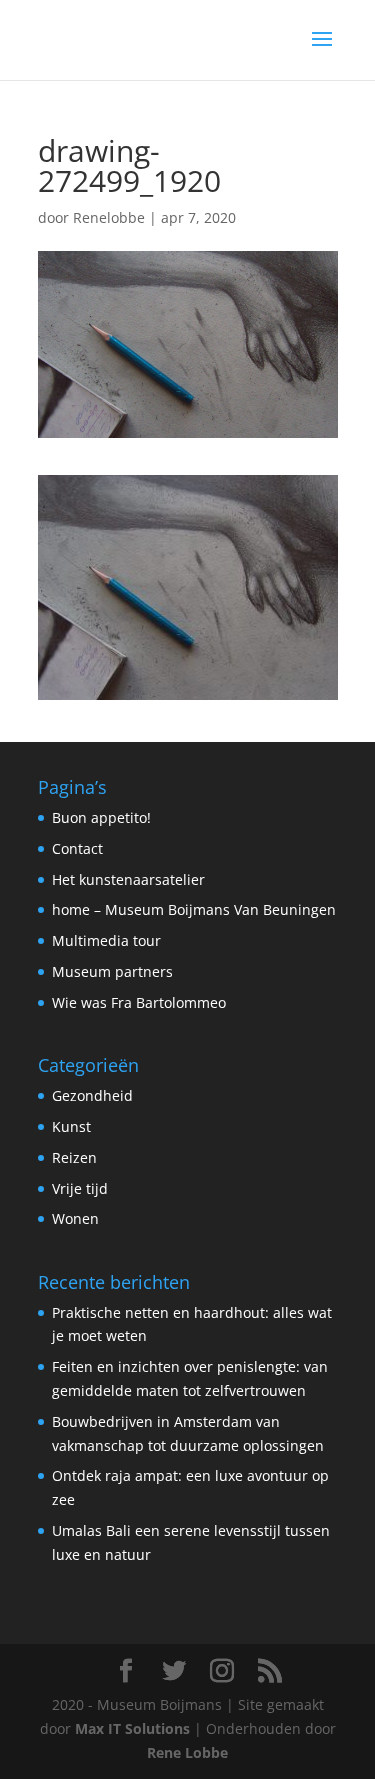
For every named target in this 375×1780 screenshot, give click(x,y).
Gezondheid (92, 1095)
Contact (77, 848)
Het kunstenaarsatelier (128, 879)
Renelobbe (109, 217)
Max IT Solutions (132, 1728)
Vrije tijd (80, 1188)
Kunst (71, 1126)
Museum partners (112, 971)
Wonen (75, 1218)
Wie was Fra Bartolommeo (139, 1002)
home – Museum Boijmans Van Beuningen (194, 909)
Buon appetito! (101, 817)
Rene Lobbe (187, 1752)
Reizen (74, 1157)
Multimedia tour (106, 940)
